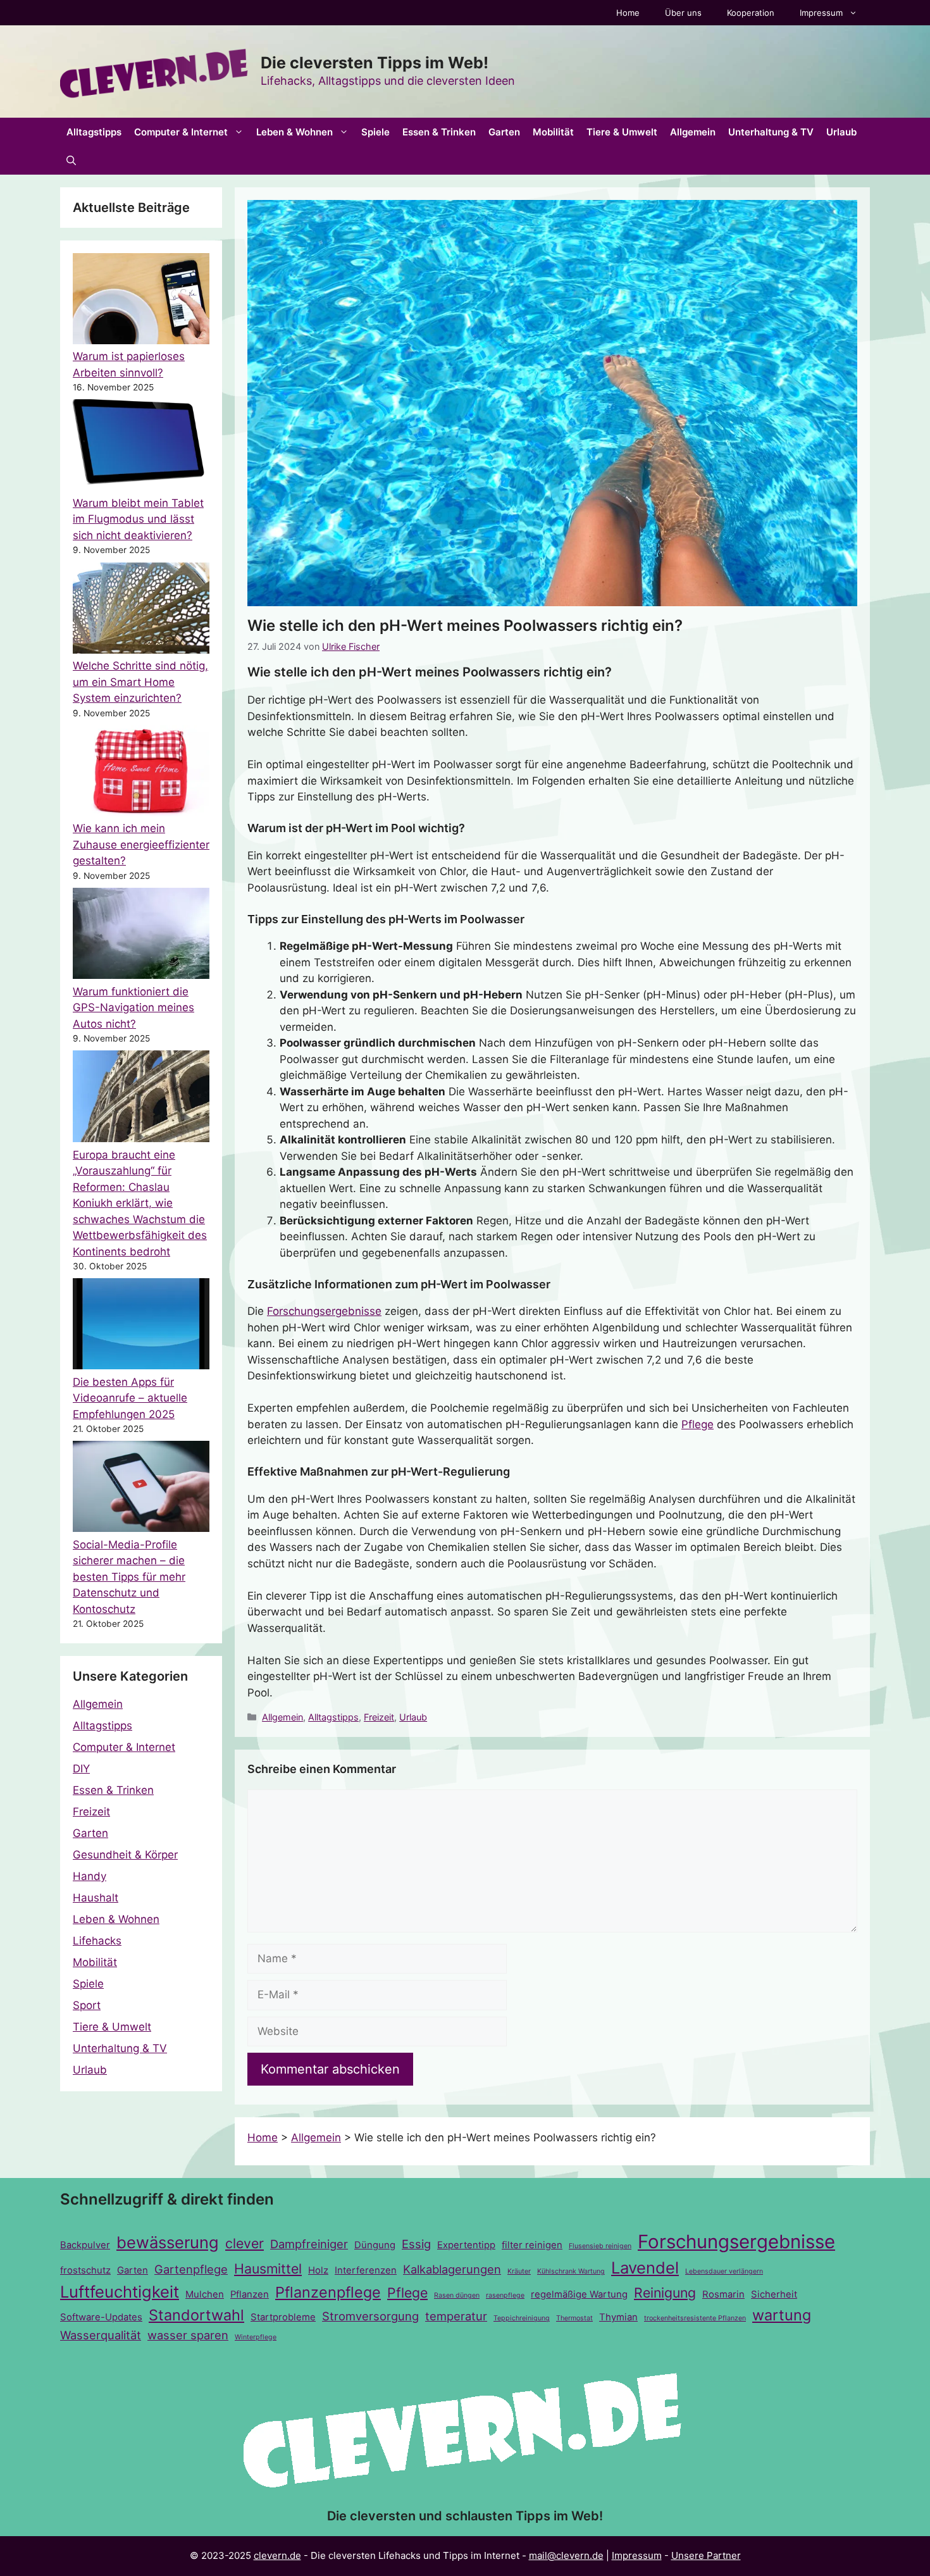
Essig (416, 2244)
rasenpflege (505, 2295)
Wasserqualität (101, 2335)
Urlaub (841, 132)
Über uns (683, 13)
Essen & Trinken (439, 132)
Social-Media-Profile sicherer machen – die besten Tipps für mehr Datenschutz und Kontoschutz (129, 1577)
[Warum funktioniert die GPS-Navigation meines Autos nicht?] (141, 936)
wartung (782, 2315)
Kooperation (751, 13)
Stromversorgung (370, 2316)
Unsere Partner (706, 2555)
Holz (318, 2270)
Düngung (375, 2245)
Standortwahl (196, 2315)
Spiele (375, 132)
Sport (87, 2005)
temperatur (456, 2316)
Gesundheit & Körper (125, 1855)
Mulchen (205, 2294)
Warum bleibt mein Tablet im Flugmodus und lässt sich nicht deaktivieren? (138, 519)
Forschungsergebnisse (324, 1311)
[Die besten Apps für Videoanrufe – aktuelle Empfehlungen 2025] (141, 1326)
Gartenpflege (191, 2269)
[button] (71, 160)
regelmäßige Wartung (579, 2294)
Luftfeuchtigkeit (120, 2292)
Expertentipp (466, 2245)
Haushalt (96, 1898)
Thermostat (574, 2318)
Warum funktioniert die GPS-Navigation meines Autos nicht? (133, 1008)
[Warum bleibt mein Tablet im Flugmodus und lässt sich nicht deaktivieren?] (141, 447)
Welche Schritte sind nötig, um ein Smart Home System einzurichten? (140, 682)
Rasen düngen (457, 2295)
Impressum (821, 13)
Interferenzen (366, 2270)
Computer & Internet (181, 132)
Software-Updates (101, 2317)
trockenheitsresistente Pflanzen (695, 2318)
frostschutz (85, 2270)
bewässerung (168, 2242)
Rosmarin (723, 2294)
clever (245, 2243)
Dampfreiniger (309, 2244)
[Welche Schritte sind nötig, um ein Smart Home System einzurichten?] (141, 611)
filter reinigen (532, 2245)
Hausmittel (268, 2268)
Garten (504, 132)
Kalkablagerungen (452, 2269)
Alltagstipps (94, 132)
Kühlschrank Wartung (571, 2271)
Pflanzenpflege (328, 2292)
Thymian (618, 2317)
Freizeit (379, 1717)
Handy (90, 1876)
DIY (81, 1769)
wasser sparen (188, 2335)
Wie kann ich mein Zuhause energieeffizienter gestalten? (141, 844)
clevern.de (277, 2555)
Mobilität (553, 132)
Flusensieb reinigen (600, 2246)
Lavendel (645, 2268)
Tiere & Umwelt (622, 132)
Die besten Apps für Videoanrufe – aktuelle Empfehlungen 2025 (130, 1398)
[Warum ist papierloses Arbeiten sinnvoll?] (141, 301)
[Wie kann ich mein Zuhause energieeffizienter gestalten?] (141, 773)
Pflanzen (250, 2294)
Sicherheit (774, 2294)
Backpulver (85, 2245)
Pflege (697, 1424)
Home (628, 13)
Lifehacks (97, 1941)
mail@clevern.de (566, 2555)
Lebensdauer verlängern (724, 2271)
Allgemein (693, 132)
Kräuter (519, 2271)
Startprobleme (283, 2317)
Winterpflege (256, 2337)
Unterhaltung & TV (771, 132)
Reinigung (665, 2293)
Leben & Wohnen (294, 132)
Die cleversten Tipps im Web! (375, 63)
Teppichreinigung (522, 2318)
